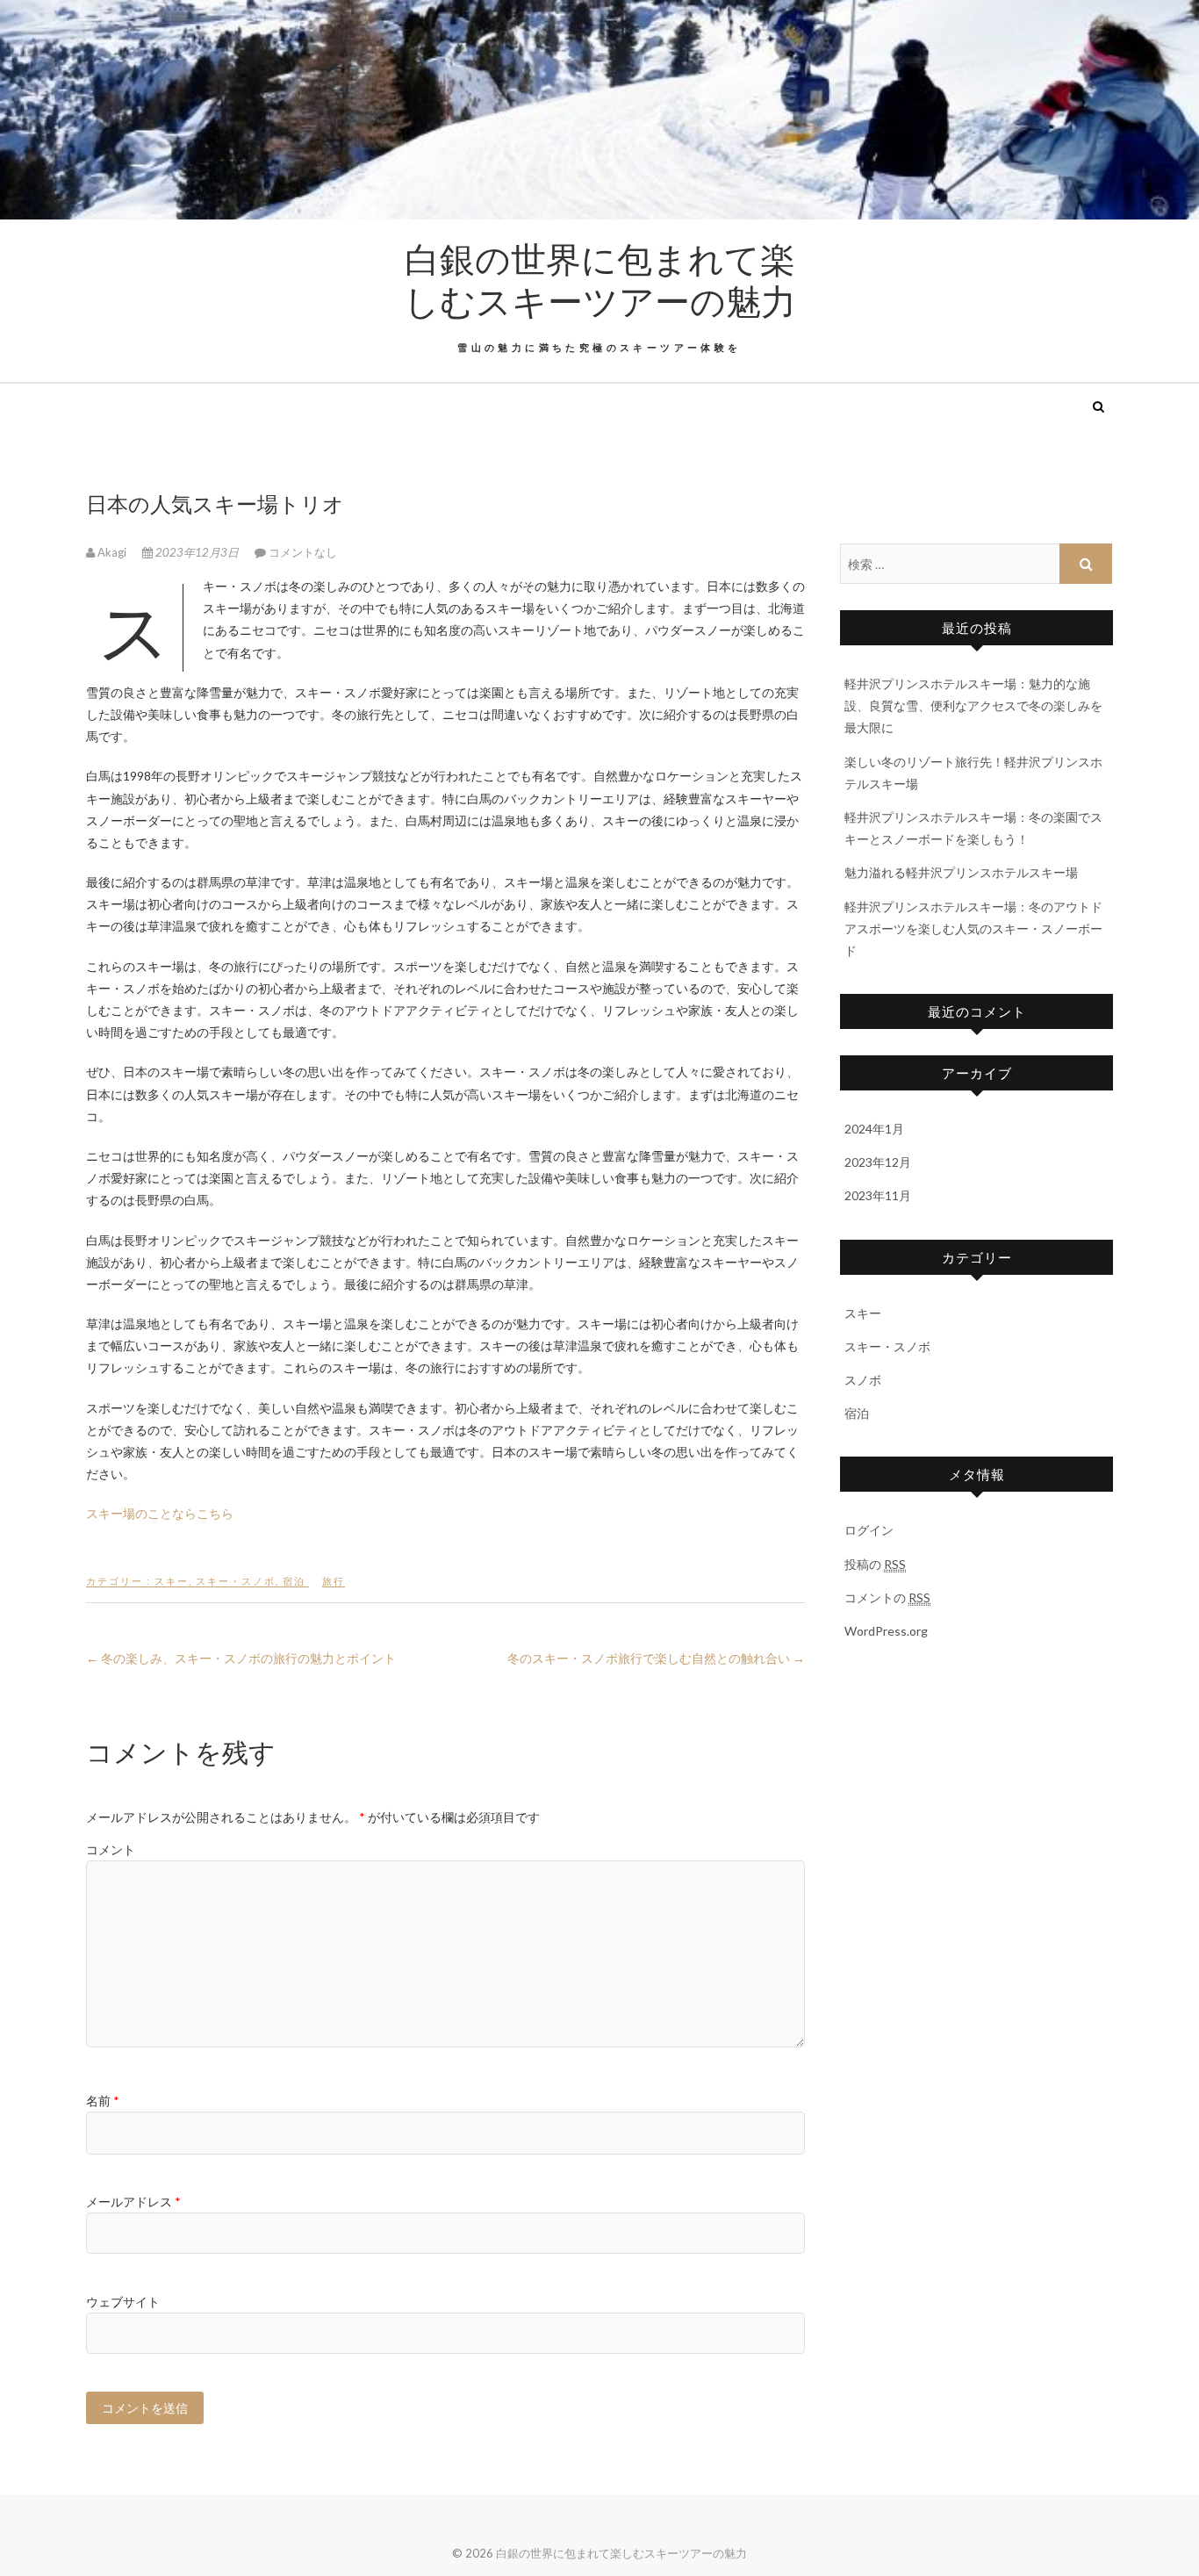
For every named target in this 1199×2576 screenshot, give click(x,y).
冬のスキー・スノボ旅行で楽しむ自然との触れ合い (656, 1658)
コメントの (887, 1597)
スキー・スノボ (236, 1581)
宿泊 (294, 1581)
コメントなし (303, 552)
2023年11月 (878, 1195)
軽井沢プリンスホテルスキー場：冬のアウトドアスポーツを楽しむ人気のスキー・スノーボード (973, 928)
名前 (103, 2101)
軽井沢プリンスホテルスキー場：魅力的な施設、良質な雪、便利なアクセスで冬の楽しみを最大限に (973, 705)
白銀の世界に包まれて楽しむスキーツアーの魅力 (600, 279)
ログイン (869, 1530)
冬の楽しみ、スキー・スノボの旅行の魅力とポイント (241, 1658)
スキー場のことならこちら (160, 1513)
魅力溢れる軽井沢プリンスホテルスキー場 (961, 872)
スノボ (863, 1380)
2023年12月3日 (197, 552)
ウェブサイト (123, 2302)
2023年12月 (878, 1162)
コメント (111, 1849)
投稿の (875, 1564)
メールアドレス (133, 2202)
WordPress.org (886, 1631)
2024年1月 (874, 1129)
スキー (172, 1581)
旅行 (334, 1581)
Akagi (112, 552)
